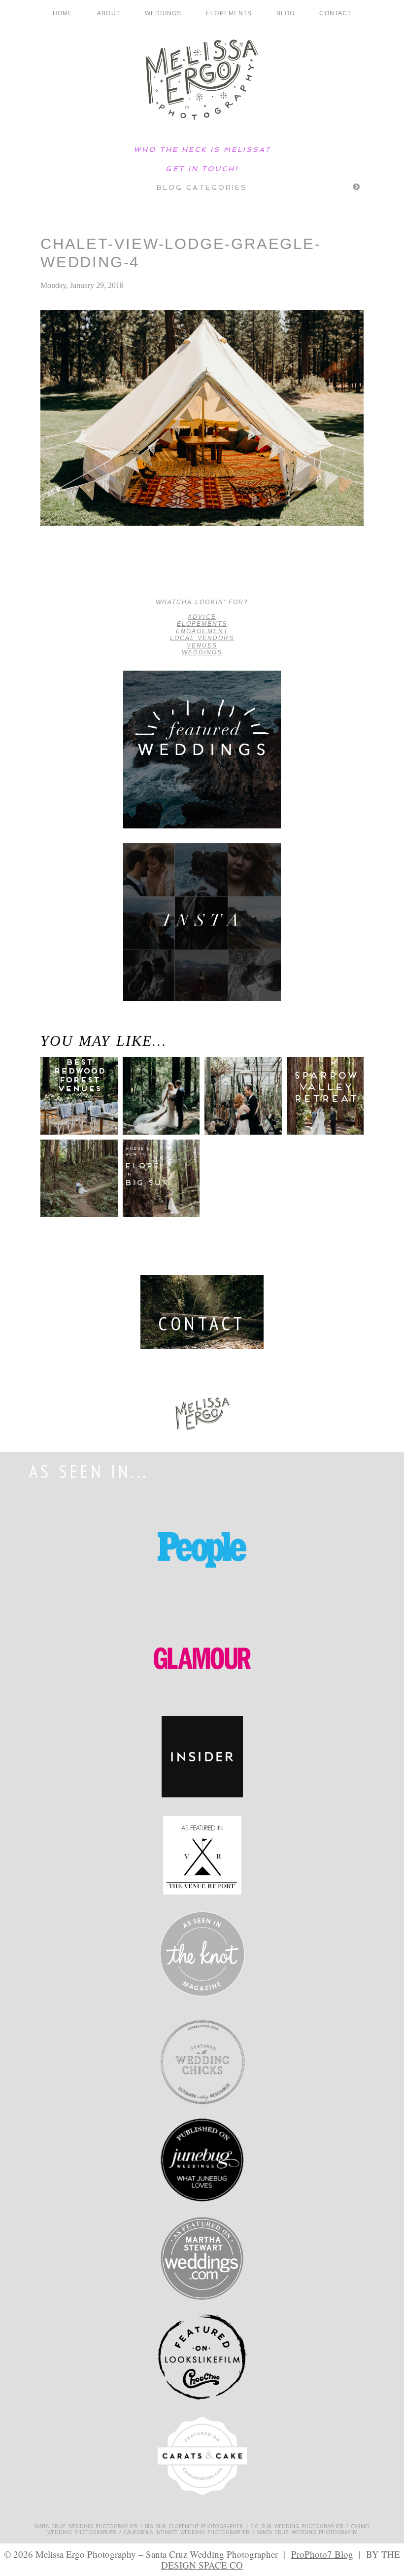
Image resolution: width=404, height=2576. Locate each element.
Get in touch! (202, 169)
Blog (286, 13)
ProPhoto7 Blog (322, 2554)
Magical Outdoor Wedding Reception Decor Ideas (62, 573)
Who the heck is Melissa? (202, 149)
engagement (202, 631)
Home (63, 13)
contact (335, 13)
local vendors (202, 638)
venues (202, 645)
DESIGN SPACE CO (202, 2565)
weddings (202, 652)
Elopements (229, 13)
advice (202, 617)
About (108, 13)
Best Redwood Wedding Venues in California (74, 1108)
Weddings (163, 13)
